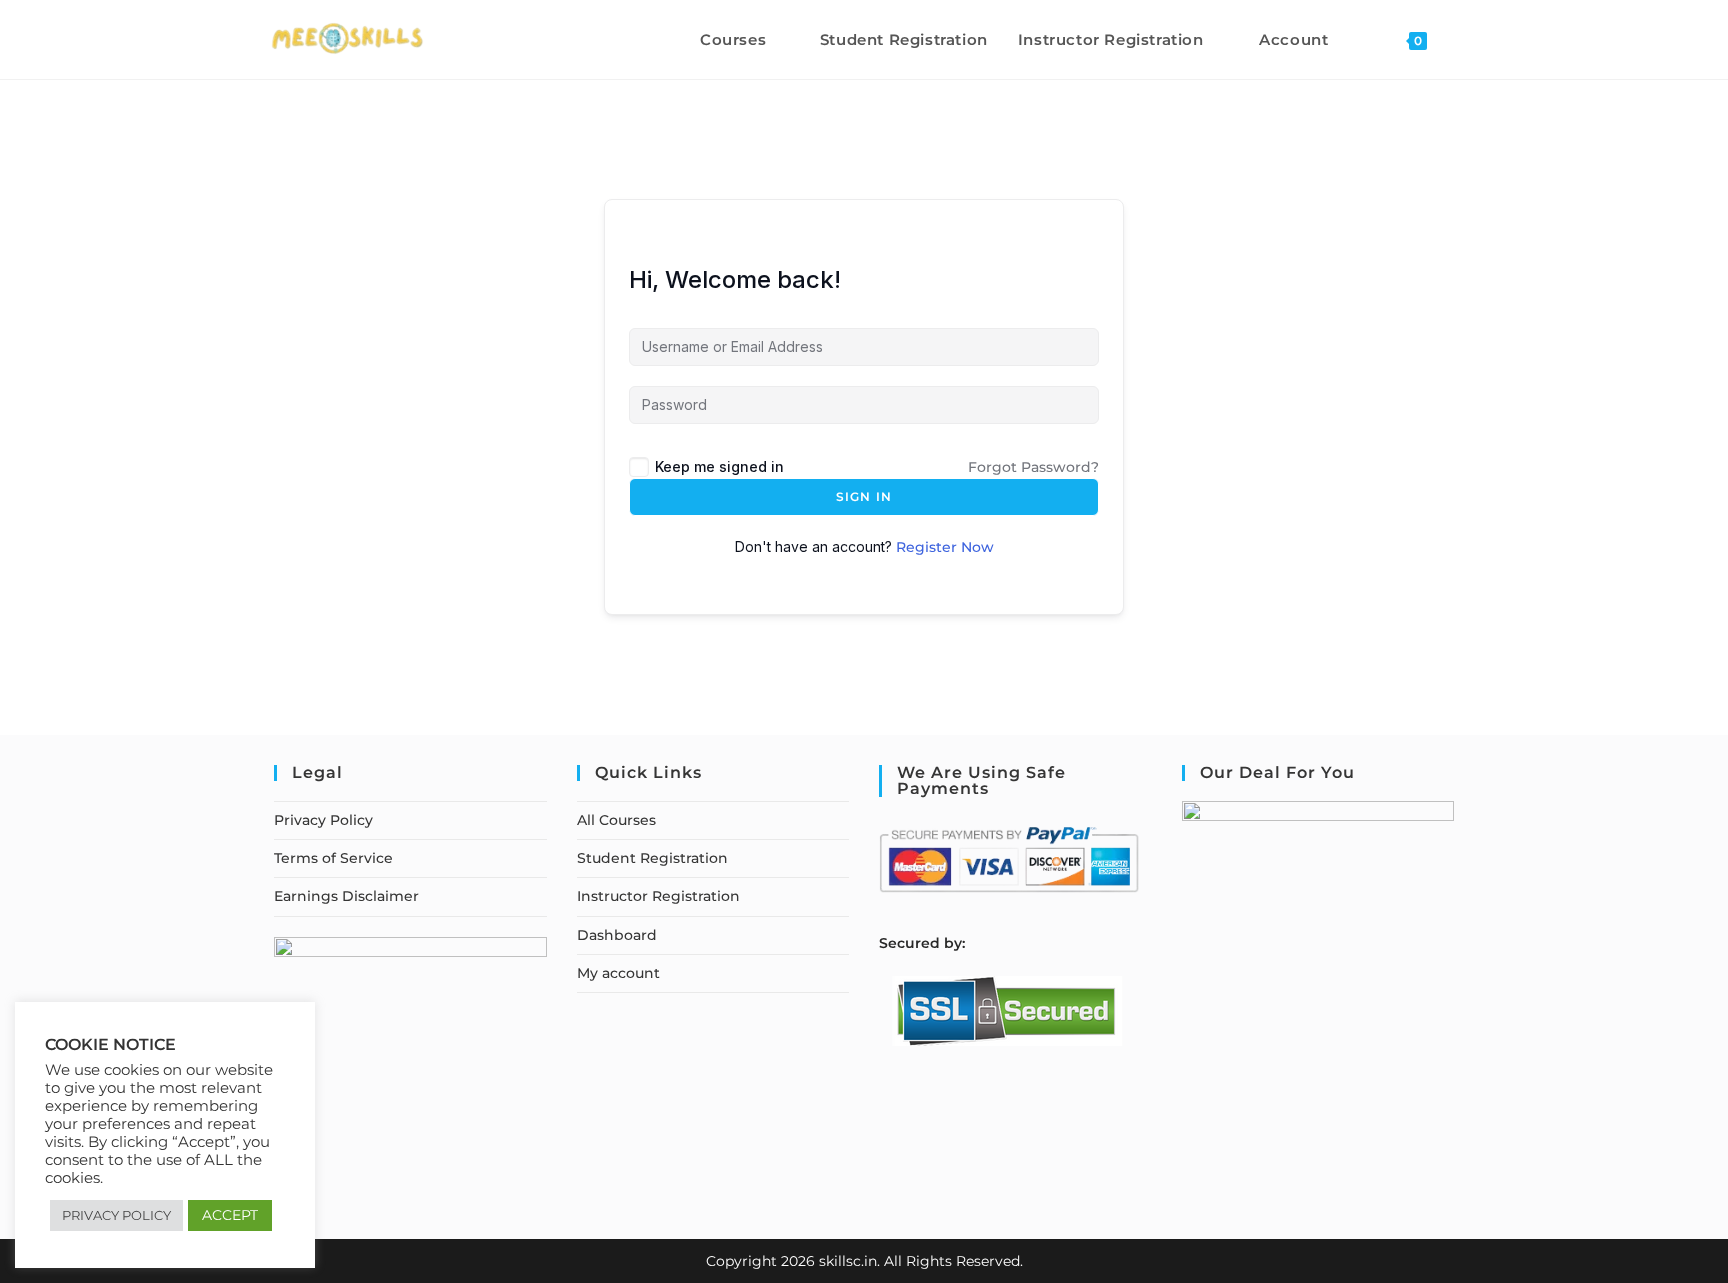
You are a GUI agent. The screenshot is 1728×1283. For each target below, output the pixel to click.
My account (618, 973)
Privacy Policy (323, 820)
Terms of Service (333, 858)
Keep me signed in (719, 466)
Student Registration (652, 858)
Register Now (945, 547)
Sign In (864, 496)
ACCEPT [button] (230, 1215)
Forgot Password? (1033, 467)
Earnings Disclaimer (346, 896)
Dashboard (617, 935)
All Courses (616, 820)
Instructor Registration (658, 896)
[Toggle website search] (1463, 39)
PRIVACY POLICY (116, 1215)
